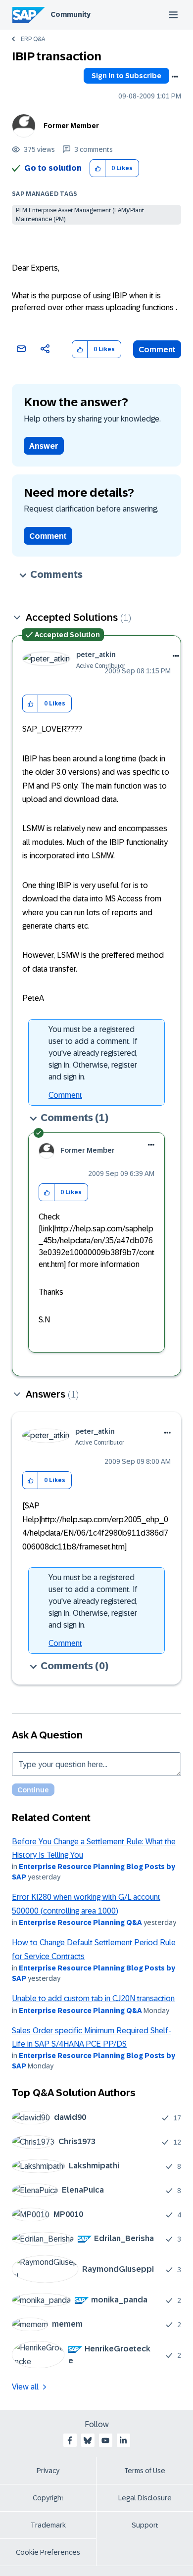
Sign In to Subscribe (126, 76)
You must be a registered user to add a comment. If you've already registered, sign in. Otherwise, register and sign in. (93, 1053)
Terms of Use (145, 2471)
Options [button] (175, 77)
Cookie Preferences (48, 2552)
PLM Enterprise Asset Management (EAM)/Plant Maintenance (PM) (80, 215)
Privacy (48, 2471)
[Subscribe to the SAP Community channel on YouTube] (105, 2440)
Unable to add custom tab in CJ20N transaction (93, 1998)
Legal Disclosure (145, 2498)
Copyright (48, 2498)
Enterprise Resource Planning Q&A (80, 1922)
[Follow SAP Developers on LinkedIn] (123, 2440)
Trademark (48, 2525)
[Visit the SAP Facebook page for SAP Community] (70, 2440)
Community (71, 14)
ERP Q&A (33, 39)
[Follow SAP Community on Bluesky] (88, 2440)
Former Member (71, 126)
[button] (98, 168)
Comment (157, 350)
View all (25, 2387)
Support (145, 2525)
